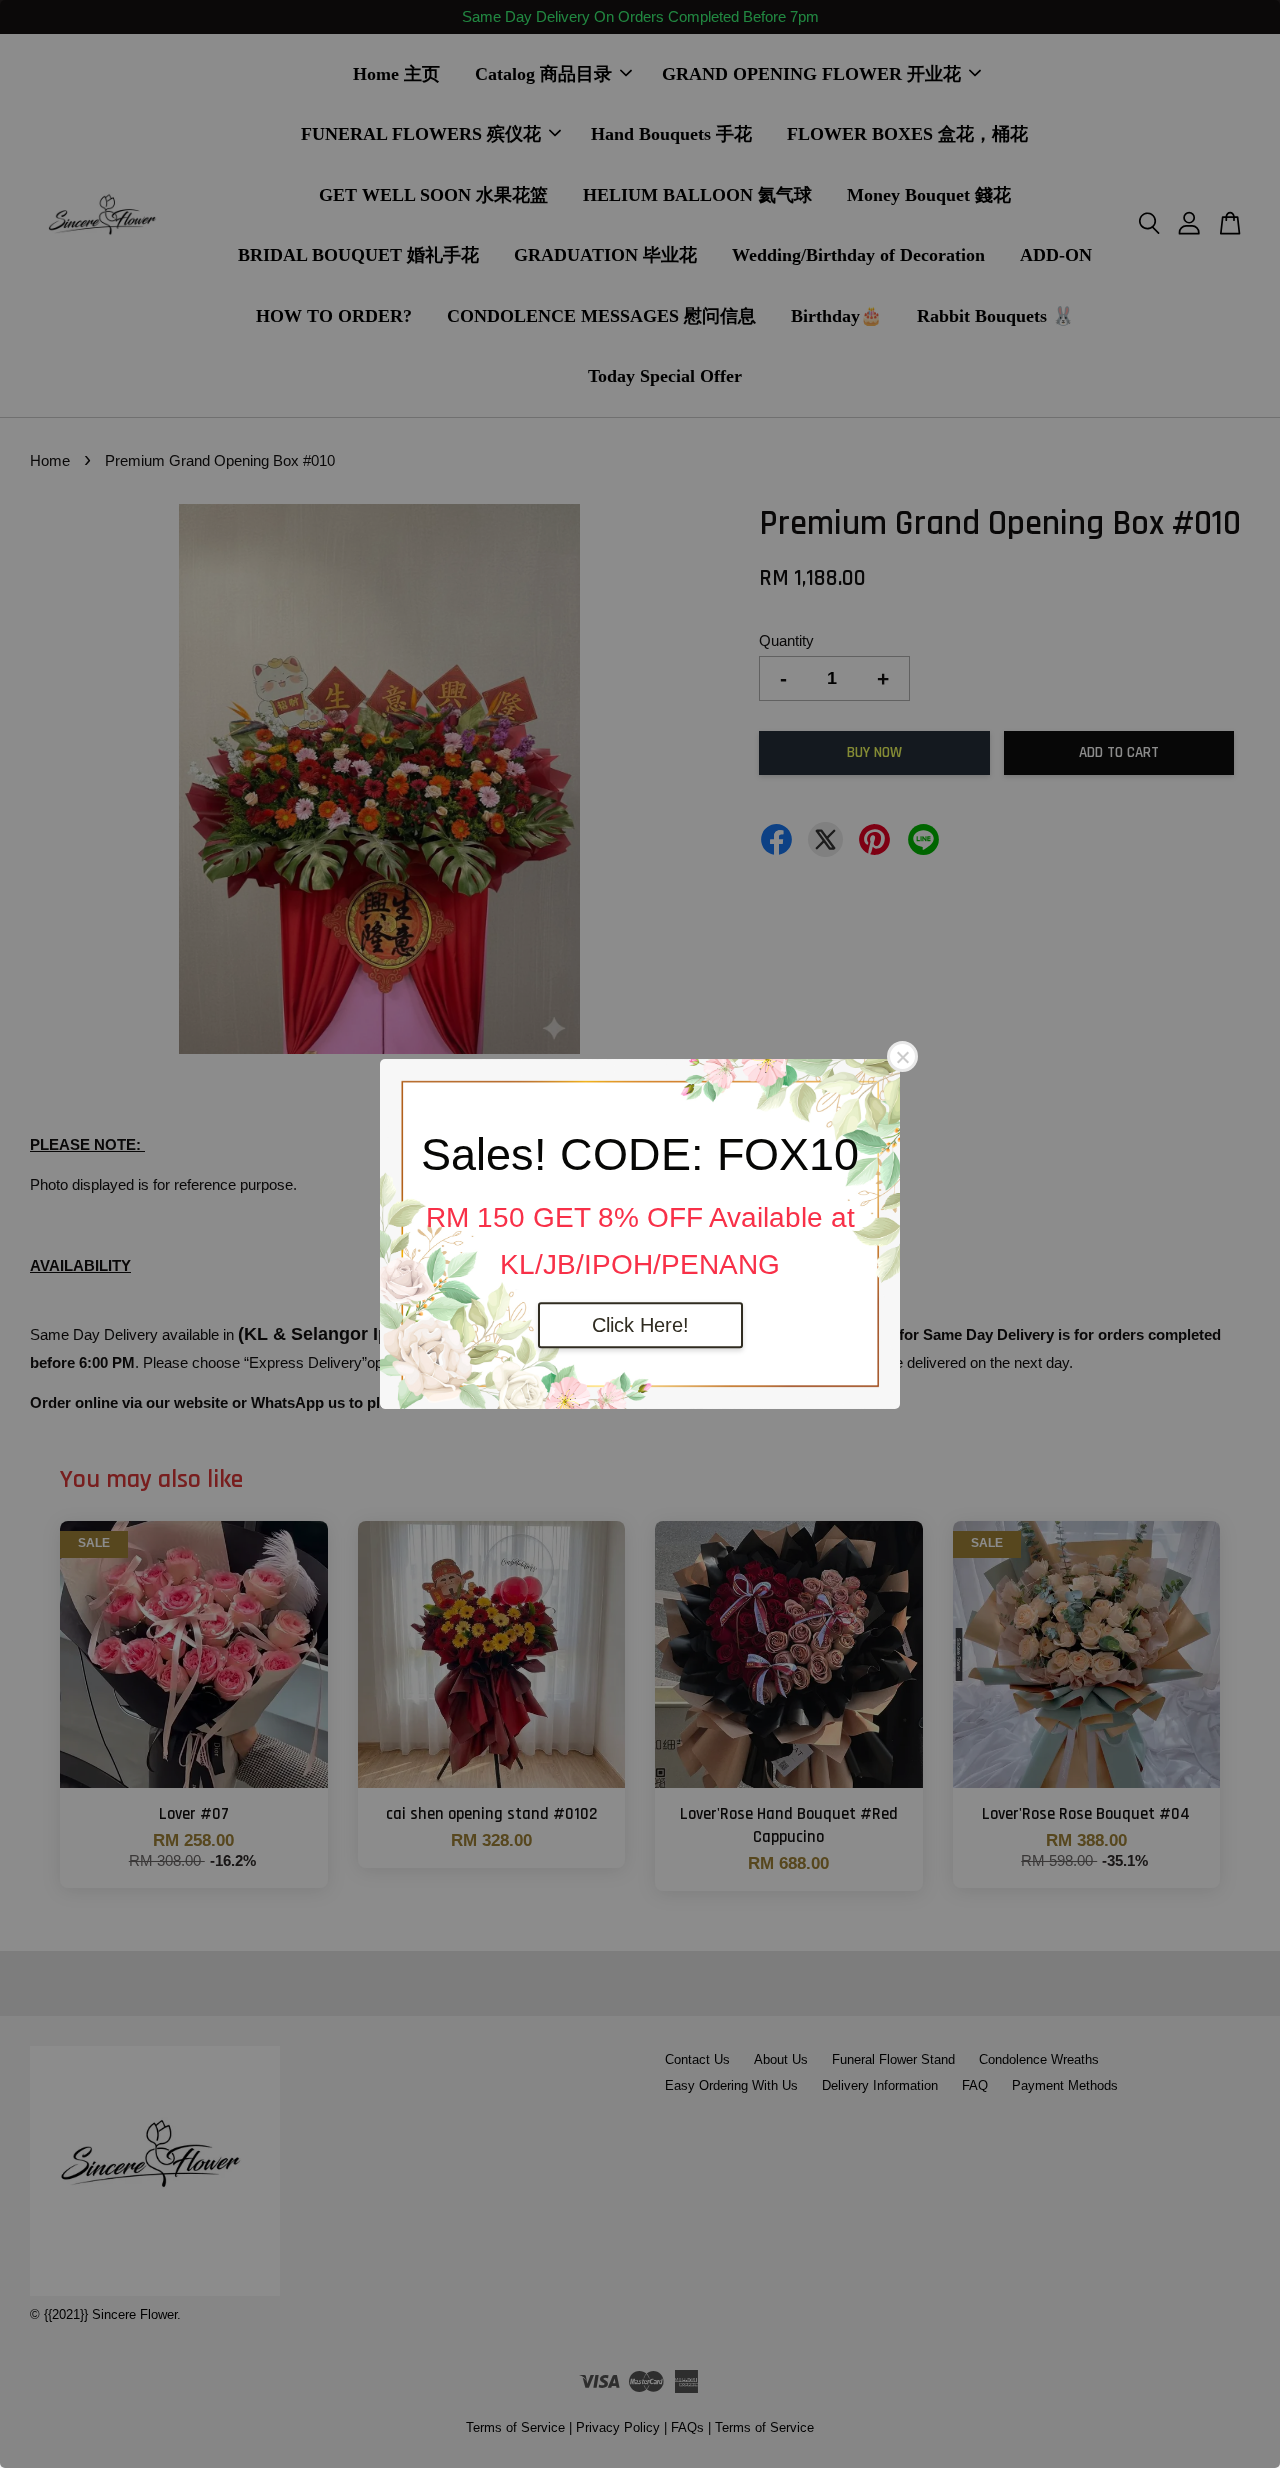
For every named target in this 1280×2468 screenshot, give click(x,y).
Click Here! (640, 1325)
